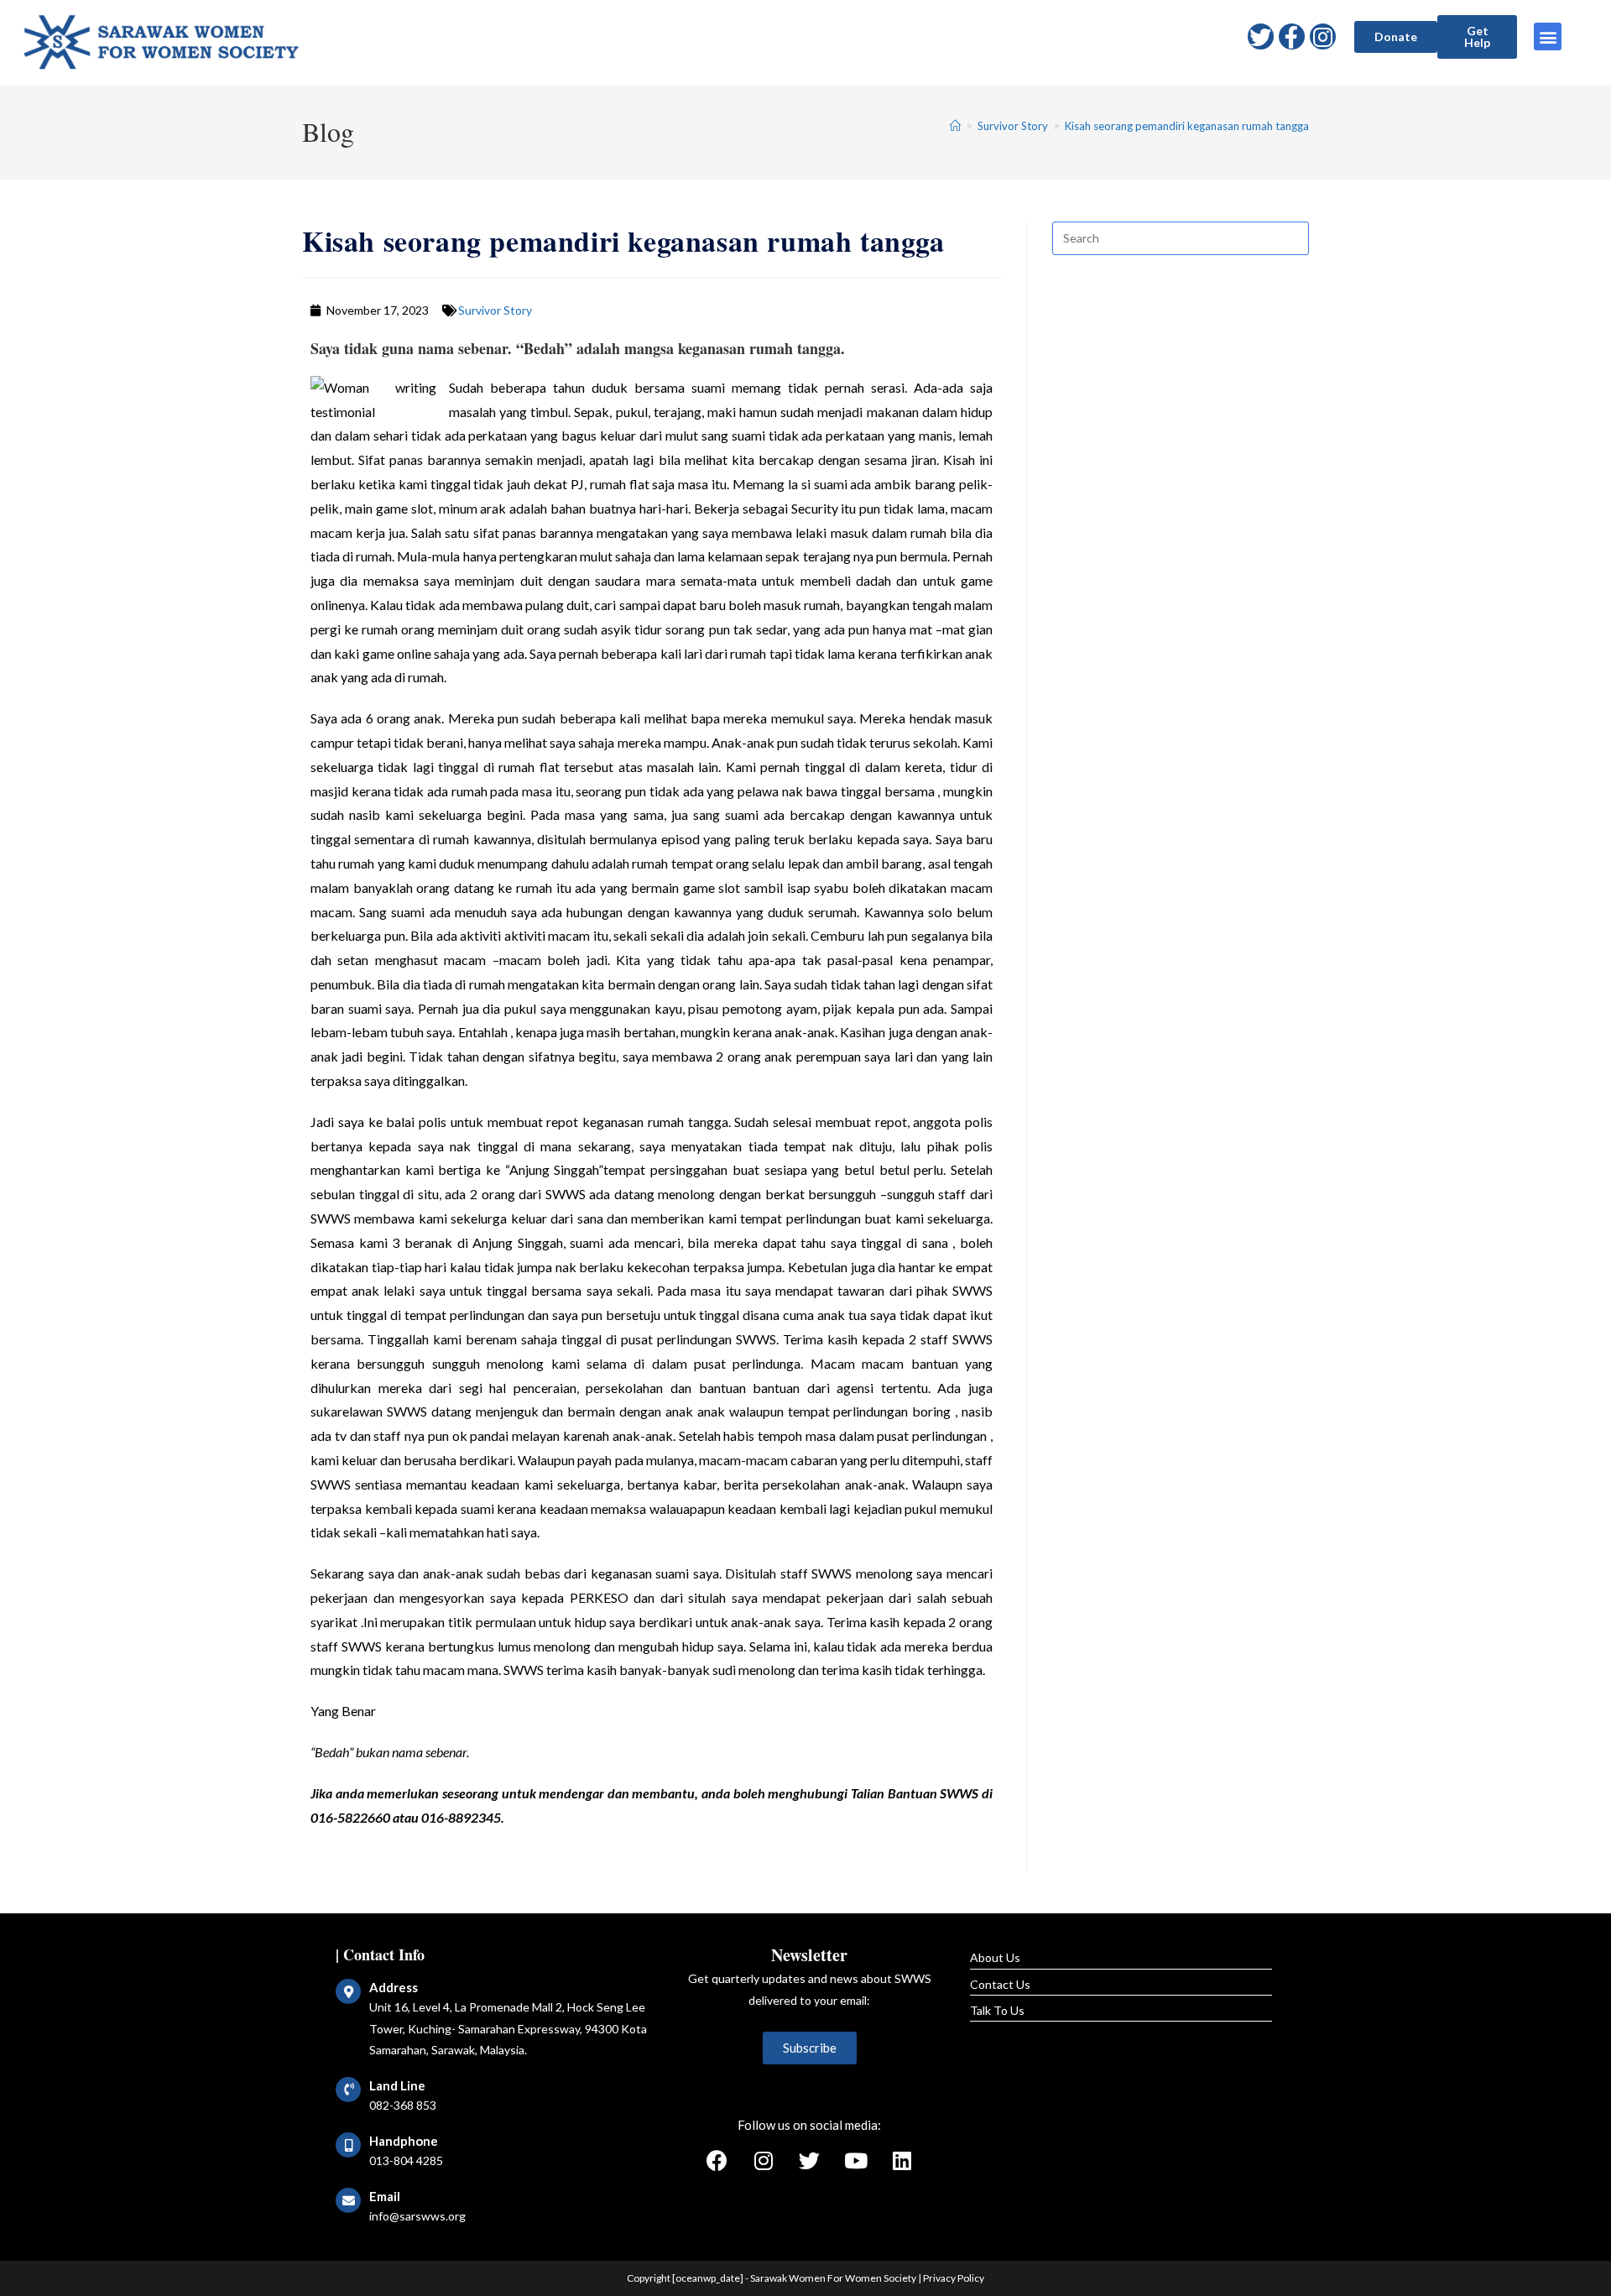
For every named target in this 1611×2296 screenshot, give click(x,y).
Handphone (404, 2141)
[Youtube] (856, 2161)
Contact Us (1000, 1984)
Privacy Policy (954, 2278)
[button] (1396, 37)
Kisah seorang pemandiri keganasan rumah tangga (1187, 126)
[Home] (955, 126)
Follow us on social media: (809, 2125)
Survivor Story (495, 310)
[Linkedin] (902, 2161)
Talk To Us (997, 2010)
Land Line (397, 2085)
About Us (995, 1957)
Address (394, 1987)
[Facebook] (717, 2161)
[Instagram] (1323, 37)
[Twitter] (1261, 37)
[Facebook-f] (1292, 37)
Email (385, 2196)
